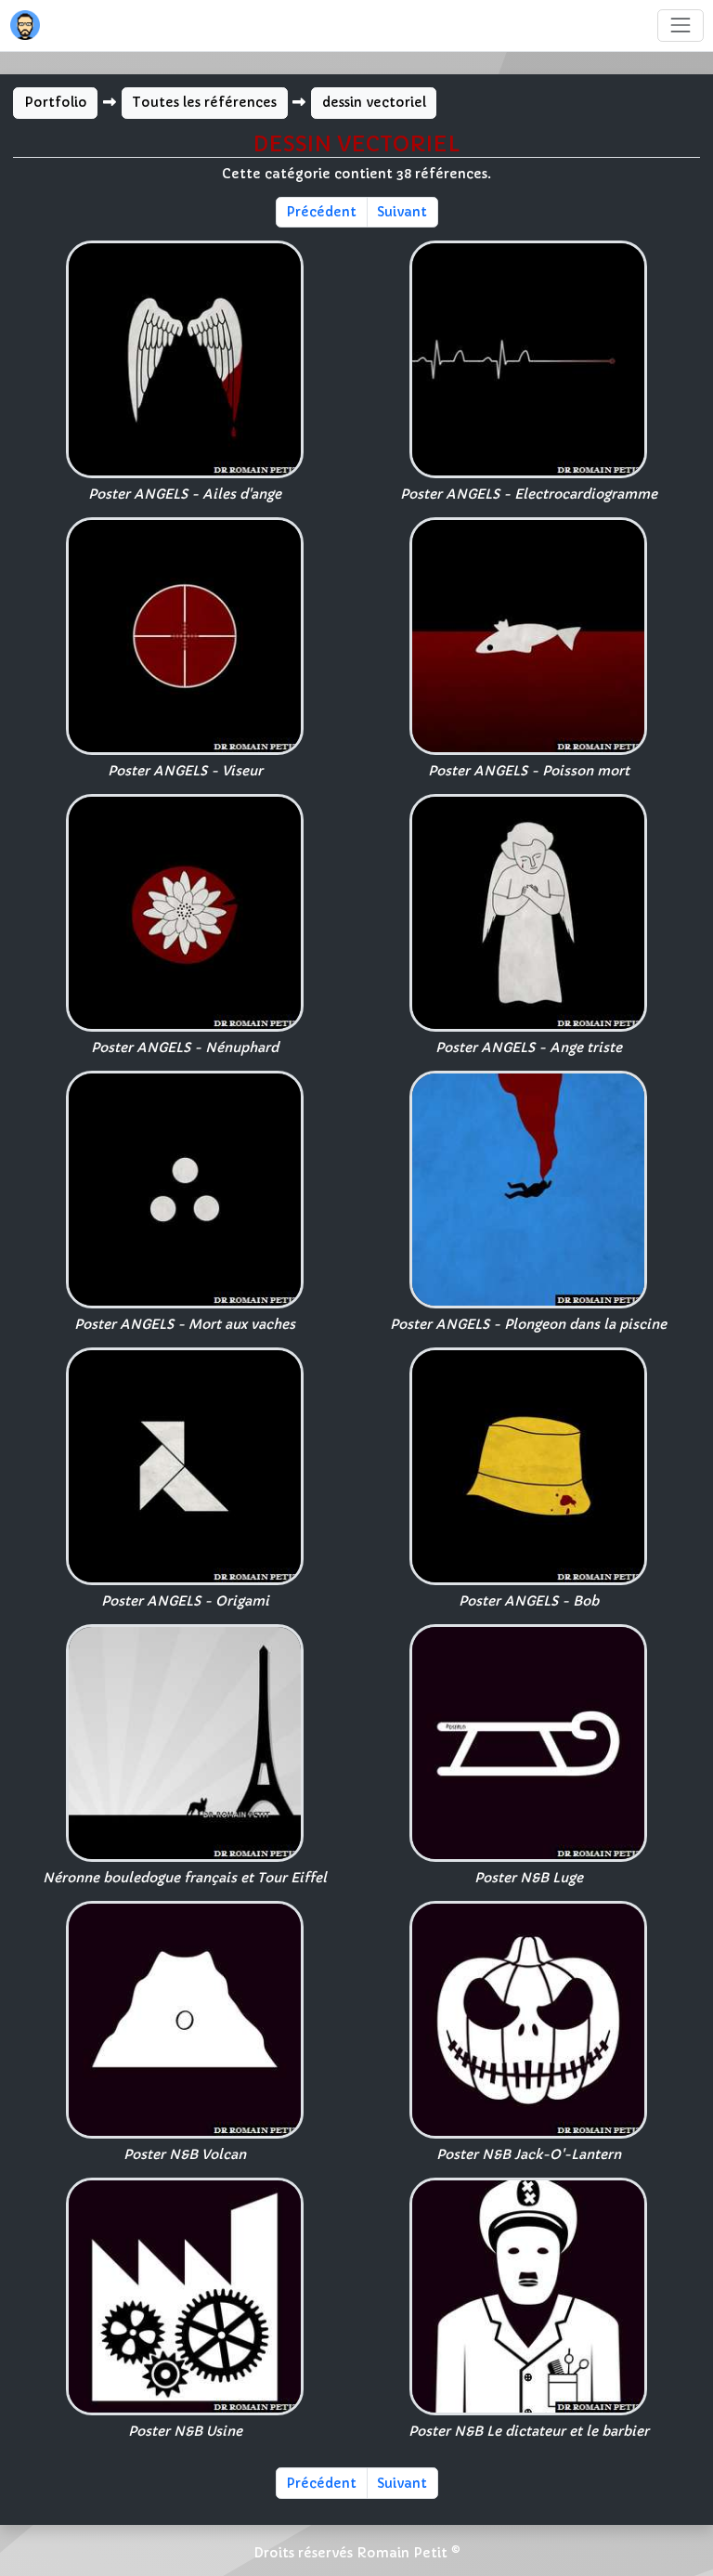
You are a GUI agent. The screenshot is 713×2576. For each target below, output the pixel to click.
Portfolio (56, 102)
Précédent (321, 212)
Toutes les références (204, 102)
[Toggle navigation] (680, 26)
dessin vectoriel (374, 102)
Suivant (402, 212)
